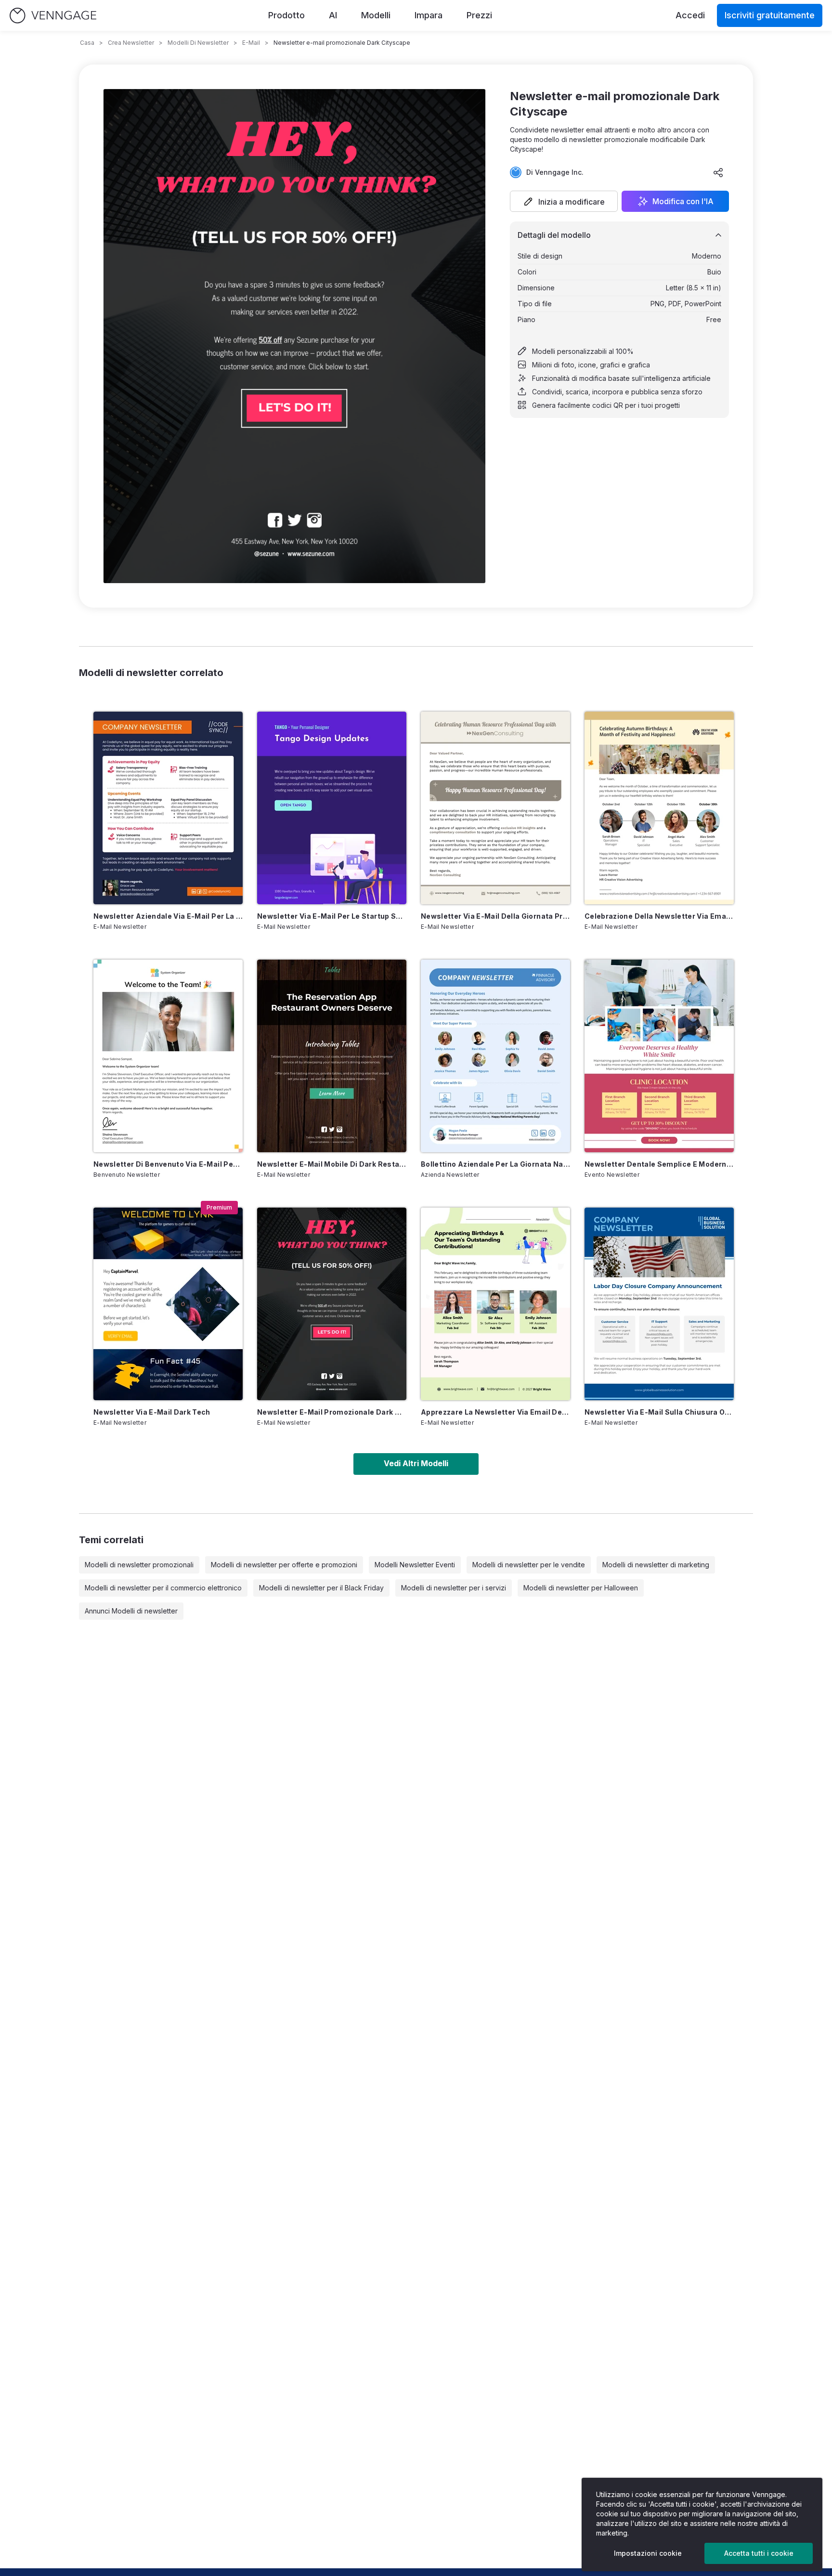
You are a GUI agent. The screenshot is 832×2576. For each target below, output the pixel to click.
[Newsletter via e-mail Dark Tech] (168, 1304)
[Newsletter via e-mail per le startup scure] (332, 808)
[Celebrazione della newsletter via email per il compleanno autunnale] (659, 808)
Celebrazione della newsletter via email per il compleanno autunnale (659, 916)
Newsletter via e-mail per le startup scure (332, 916)
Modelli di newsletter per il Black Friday (321, 1588)
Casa (87, 43)
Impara (429, 15)
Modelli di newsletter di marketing (656, 1565)
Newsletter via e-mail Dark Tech (152, 1412)
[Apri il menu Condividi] (718, 172)
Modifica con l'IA (683, 201)
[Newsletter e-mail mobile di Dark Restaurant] (332, 1056)
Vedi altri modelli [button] (416, 1463)
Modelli (376, 15)
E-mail (251, 43)
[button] (564, 201)
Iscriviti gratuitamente (770, 15)
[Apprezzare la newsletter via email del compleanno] (495, 1304)
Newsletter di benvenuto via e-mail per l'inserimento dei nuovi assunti (168, 1164)
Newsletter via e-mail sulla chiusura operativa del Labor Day (659, 1412)
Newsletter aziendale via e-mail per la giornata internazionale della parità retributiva (168, 916)
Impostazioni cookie (648, 2553)
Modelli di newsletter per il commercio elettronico (163, 1588)
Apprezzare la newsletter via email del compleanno (495, 1412)
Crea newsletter (131, 43)
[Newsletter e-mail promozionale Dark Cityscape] (332, 1304)
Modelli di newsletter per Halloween (581, 1588)
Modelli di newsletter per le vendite (529, 1565)
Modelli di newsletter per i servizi (454, 1588)
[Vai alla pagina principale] (53, 16)
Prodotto (286, 15)
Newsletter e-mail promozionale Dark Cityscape (332, 1412)
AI (333, 15)
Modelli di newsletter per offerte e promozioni (284, 1565)
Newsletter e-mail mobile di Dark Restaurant (332, 1164)
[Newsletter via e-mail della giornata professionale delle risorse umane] (495, 808)
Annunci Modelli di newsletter (131, 1611)
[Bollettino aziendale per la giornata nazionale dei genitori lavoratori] (495, 1056)
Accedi (690, 15)
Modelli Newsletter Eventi (415, 1565)
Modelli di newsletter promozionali (139, 1565)
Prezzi (479, 15)
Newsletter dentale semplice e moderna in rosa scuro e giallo (659, 1164)
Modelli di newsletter (198, 43)
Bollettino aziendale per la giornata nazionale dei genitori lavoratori (495, 1164)
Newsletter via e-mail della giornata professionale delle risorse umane (495, 916)
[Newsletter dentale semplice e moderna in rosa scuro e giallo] (659, 1056)
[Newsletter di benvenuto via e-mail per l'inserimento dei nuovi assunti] (168, 1056)
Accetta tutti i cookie (759, 2553)
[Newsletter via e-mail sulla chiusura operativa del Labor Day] (659, 1304)
